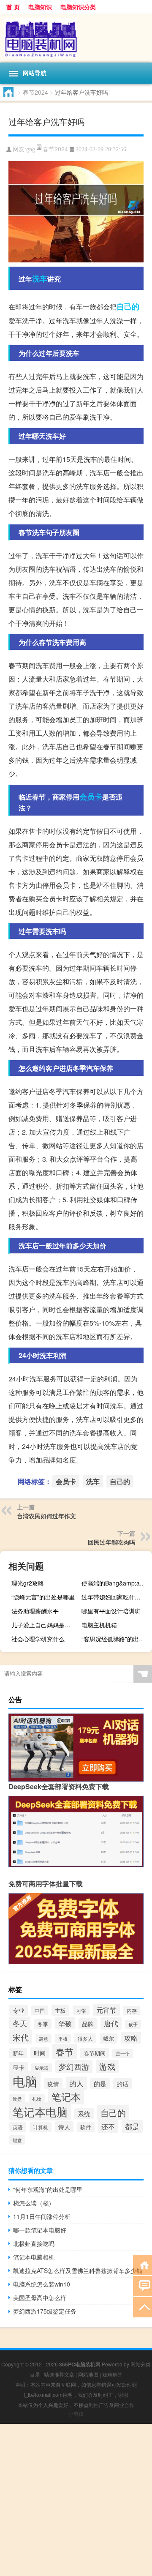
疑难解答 (112, 2374)
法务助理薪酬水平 (35, 1611)
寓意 (43, 2039)
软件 (86, 2127)
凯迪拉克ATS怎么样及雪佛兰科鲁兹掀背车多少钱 (78, 2270)
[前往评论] (142, 2285)
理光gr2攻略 (28, 1583)
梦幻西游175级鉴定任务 (45, 2311)
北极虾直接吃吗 (34, 2243)
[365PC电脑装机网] (76, 38)
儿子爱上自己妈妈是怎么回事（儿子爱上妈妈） (46, 1625)
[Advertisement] (76, 2500)
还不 (108, 2126)
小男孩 (76, 2414)
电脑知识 (40, 7)
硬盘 (17, 2098)
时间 (40, 2053)
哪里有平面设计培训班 (111, 1611)
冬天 (20, 2023)
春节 (65, 2052)
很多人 (85, 2038)
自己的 (128, 306)
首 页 (13, 7)
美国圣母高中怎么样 (40, 2298)
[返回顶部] (142, 2307)
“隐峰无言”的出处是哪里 (43, 1597)
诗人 (64, 2127)
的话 (122, 2084)
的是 (100, 2083)
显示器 (42, 2068)
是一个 (123, 2053)
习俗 (81, 2010)
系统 (84, 2113)
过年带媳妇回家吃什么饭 (114, 1597)
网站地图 (88, 2374)
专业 (19, 2010)
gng (31, 149)
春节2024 (35, 92)
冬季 (43, 2024)
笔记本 (66, 2096)
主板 (60, 2010)
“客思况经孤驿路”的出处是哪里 (116, 1639)
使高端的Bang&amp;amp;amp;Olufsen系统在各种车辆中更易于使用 (116, 1583)
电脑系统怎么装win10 (42, 2284)
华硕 (65, 2023)
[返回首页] (142, 2264)
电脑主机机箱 (99, 1625)
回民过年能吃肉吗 (111, 1542)
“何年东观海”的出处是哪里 (48, 2189)
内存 (132, 2011)
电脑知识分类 (78, 7)
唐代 (111, 2023)
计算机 (41, 2127)
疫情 (53, 2084)
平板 (63, 2038)
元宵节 (106, 2010)
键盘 (17, 2140)
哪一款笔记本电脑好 (40, 2230)
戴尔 (109, 2038)
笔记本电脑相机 (34, 2257)
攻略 (131, 2038)
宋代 (21, 2037)
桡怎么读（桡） (34, 2203)
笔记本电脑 (40, 2111)
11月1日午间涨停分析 (42, 2216)
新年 (18, 2053)
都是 (132, 2126)
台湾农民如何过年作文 (46, 1516)
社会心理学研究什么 (38, 1639)
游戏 (107, 2066)
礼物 (37, 2099)
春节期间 (95, 2053)
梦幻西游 (74, 2067)
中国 (40, 2010)
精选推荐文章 (59, 2374)
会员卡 (91, 797)
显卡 (19, 2067)
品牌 (88, 2024)
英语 (18, 2127)
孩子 (133, 2024)
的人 (76, 2083)
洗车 (40, 278)
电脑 (25, 2081)
